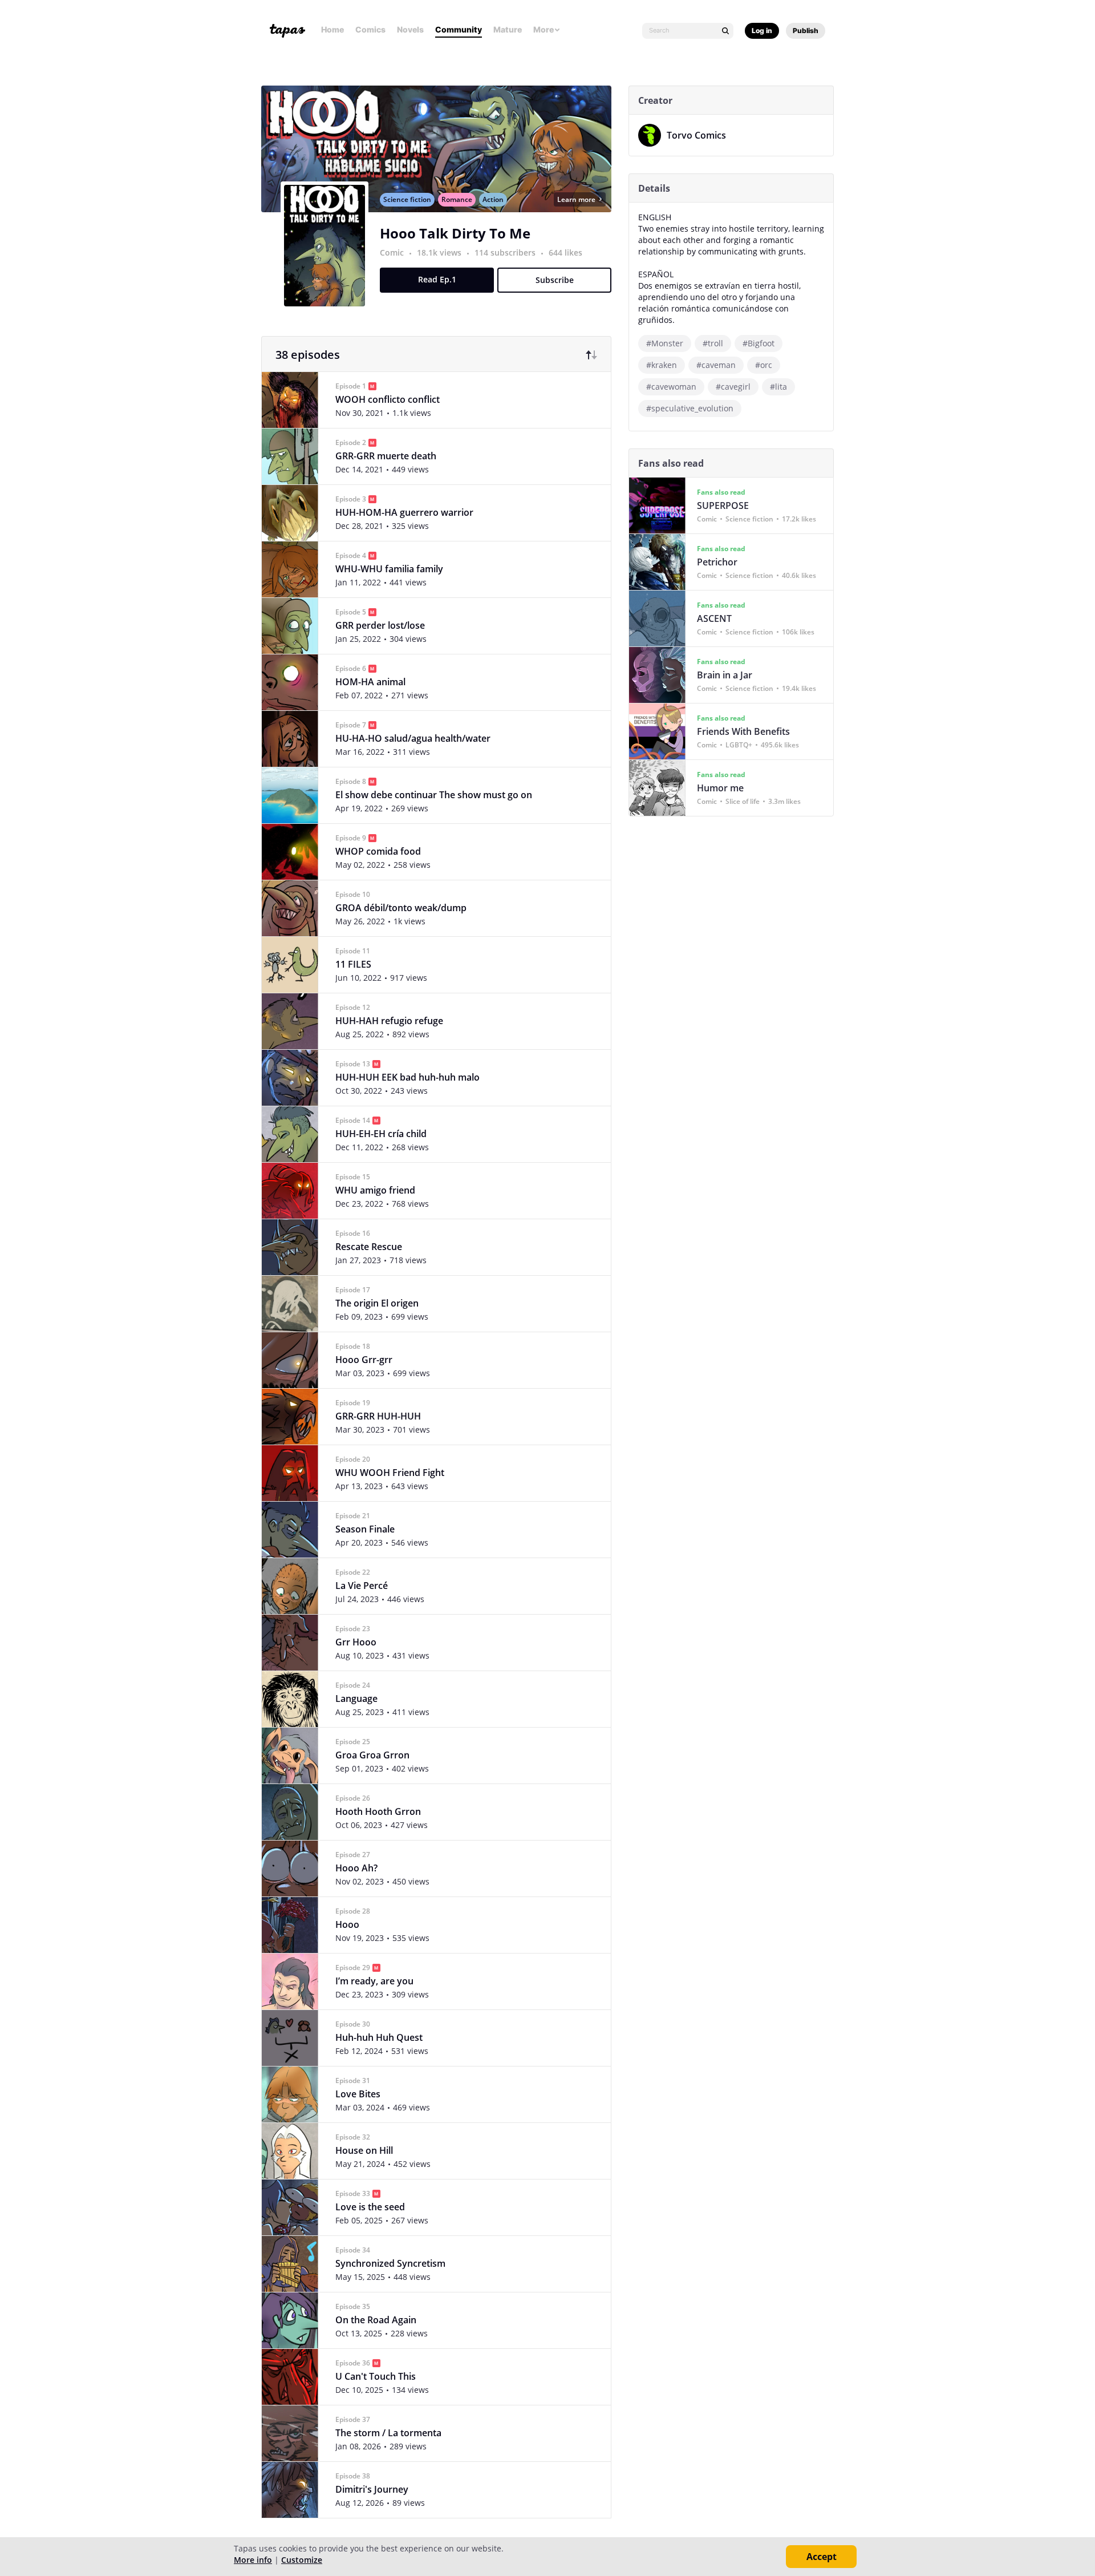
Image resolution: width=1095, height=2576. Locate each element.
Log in (762, 31)
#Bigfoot (759, 343)
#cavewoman (671, 387)
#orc (764, 365)
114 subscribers (506, 252)
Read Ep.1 (437, 279)
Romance (457, 199)
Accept (822, 2557)
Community (459, 29)
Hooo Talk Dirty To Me (455, 233)
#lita (778, 387)
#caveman (716, 365)
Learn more (576, 199)
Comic (392, 252)
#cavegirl (733, 387)
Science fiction (407, 199)
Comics (370, 29)
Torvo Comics (696, 135)
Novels (410, 29)
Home (332, 29)
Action (493, 199)
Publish (806, 31)
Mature (508, 29)
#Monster (665, 343)
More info (253, 2560)
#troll (713, 343)
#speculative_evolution (690, 408)
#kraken (662, 365)
